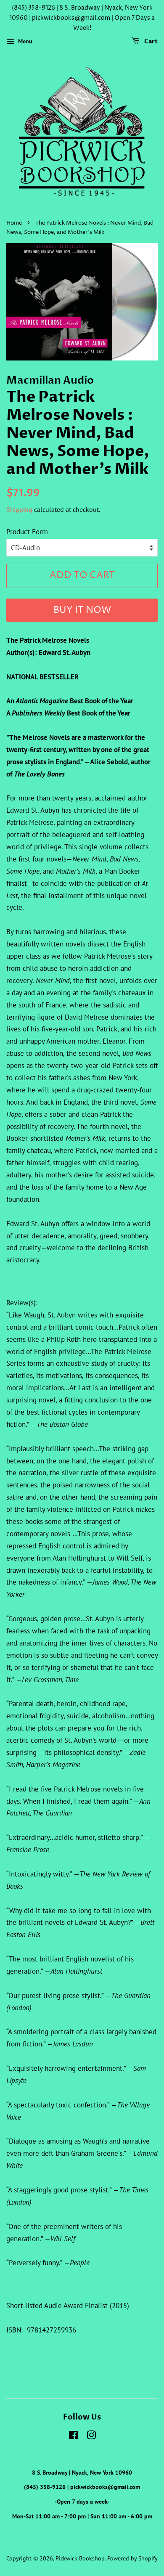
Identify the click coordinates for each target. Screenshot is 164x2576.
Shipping (19, 509)
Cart (150, 42)
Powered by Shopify (132, 2558)
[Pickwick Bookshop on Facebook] (73, 2437)
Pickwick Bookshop (80, 2558)
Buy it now (82, 610)
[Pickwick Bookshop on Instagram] (91, 2437)
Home (14, 223)
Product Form (27, 532)
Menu (24, 42)
